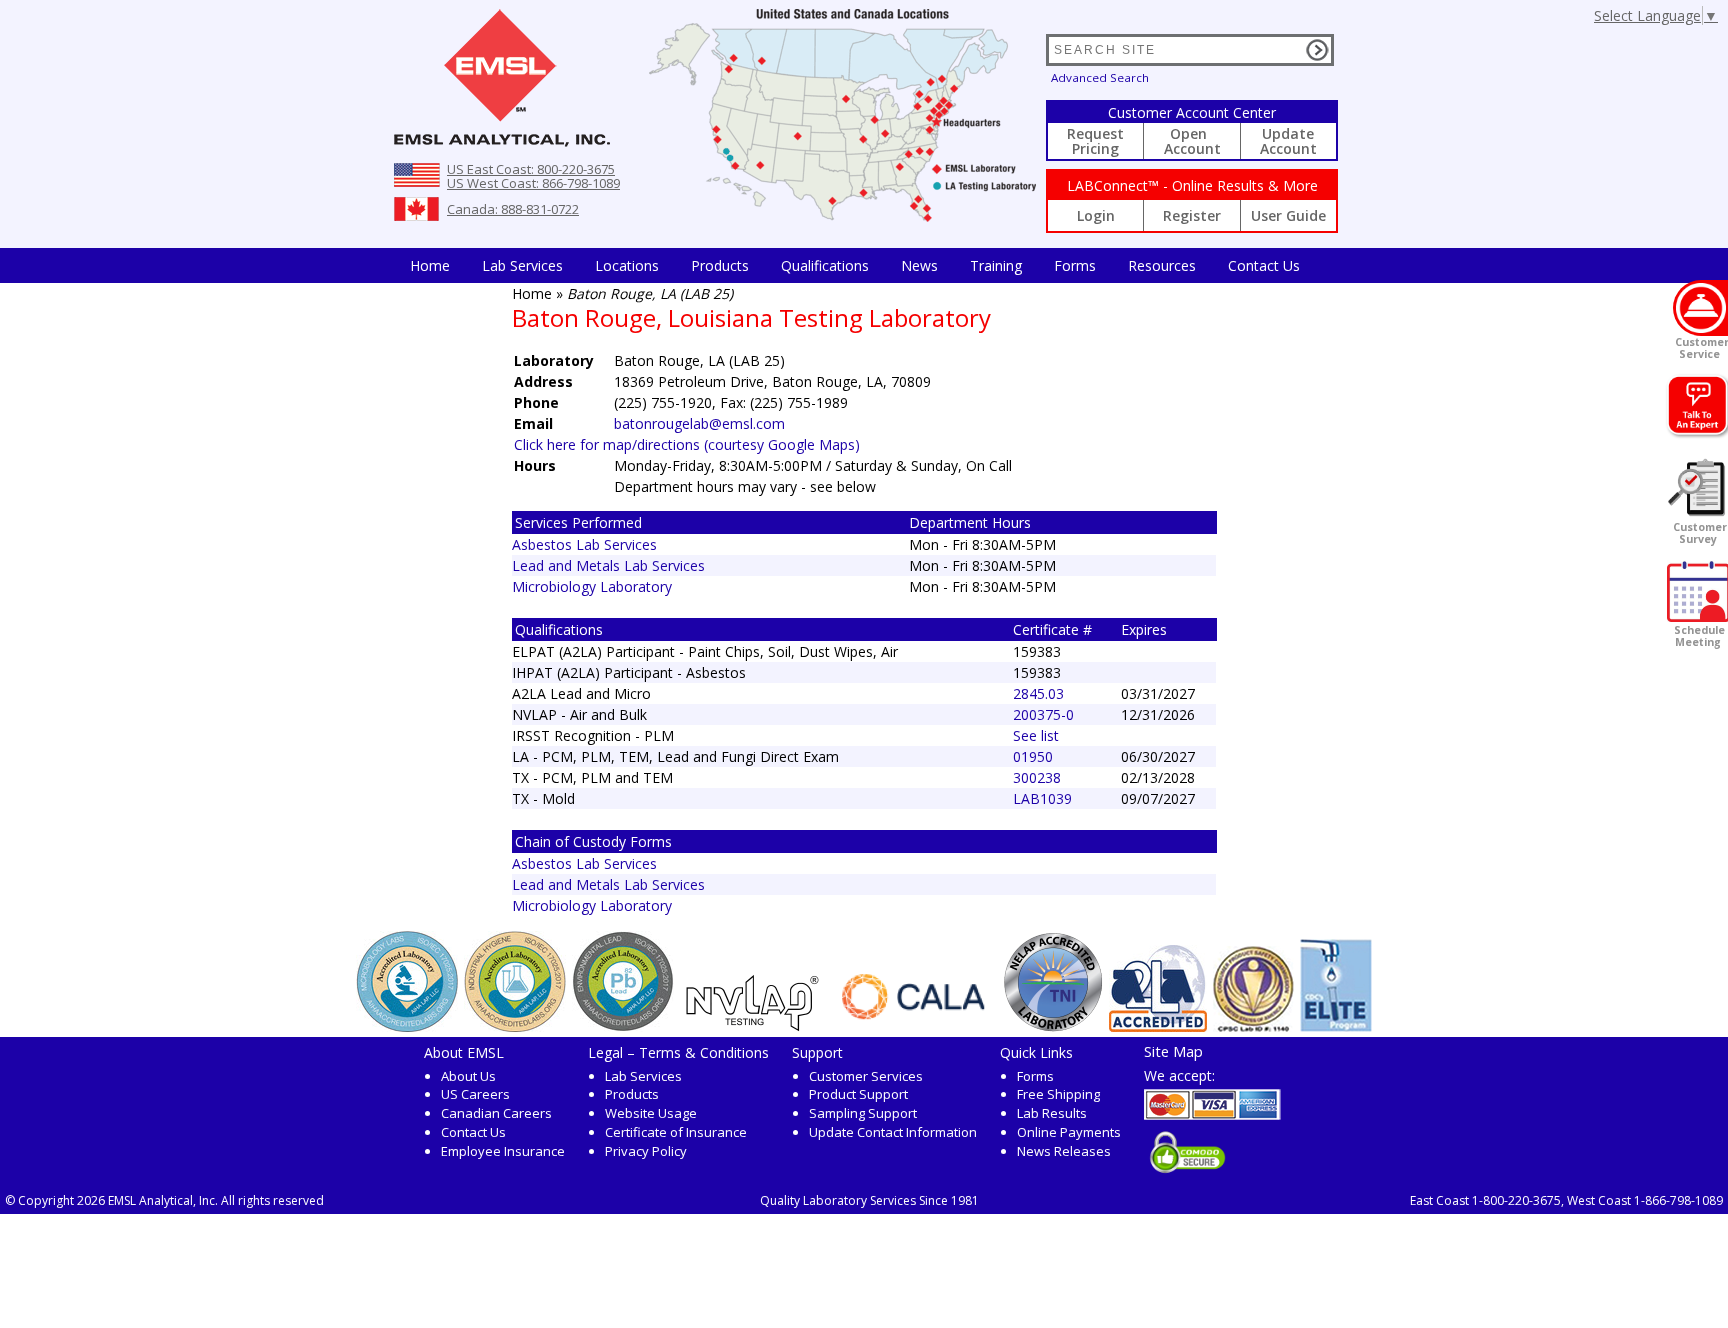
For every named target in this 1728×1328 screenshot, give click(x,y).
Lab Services (643, 1076)
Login (1096, 215)
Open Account (1192, 141)
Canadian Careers (496, 1113)
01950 (1033, 756)
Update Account (1288, 141)
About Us (468, 1076)
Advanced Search (1100, 77)
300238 (1037, 777)
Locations (627, 265)
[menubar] (855, 265)
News (919, 265)
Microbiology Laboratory (592, 586)
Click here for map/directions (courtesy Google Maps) (687, 444)
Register (1192, 215)
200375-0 (1043, 714)
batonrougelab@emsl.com (699, 423)
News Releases (1064, 1151)
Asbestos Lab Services (584, 544)
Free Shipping (1058, 1094)
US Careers (475, 1094)
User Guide (1288, 215)
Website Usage (651, 1113)
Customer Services (866, 1076)
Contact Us (1264, 265)
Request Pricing (1095, 141)
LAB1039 (1042, 798)
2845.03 (1038, 693)
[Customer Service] (1700, 308)
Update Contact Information (893, 1132)
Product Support (858, 1094)
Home (430, 265)
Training (996, 265)
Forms (1075, 265)
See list (1036, 735)
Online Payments (1069, 1132)
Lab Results (1052, 1113)
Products (720, 265)
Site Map (1173, 1051)
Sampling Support (863, 1113)
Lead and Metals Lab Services (608, 565)
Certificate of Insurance (676, 1132)
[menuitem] (430, 265)
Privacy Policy (646, 1151)
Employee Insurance (503, 1151)
